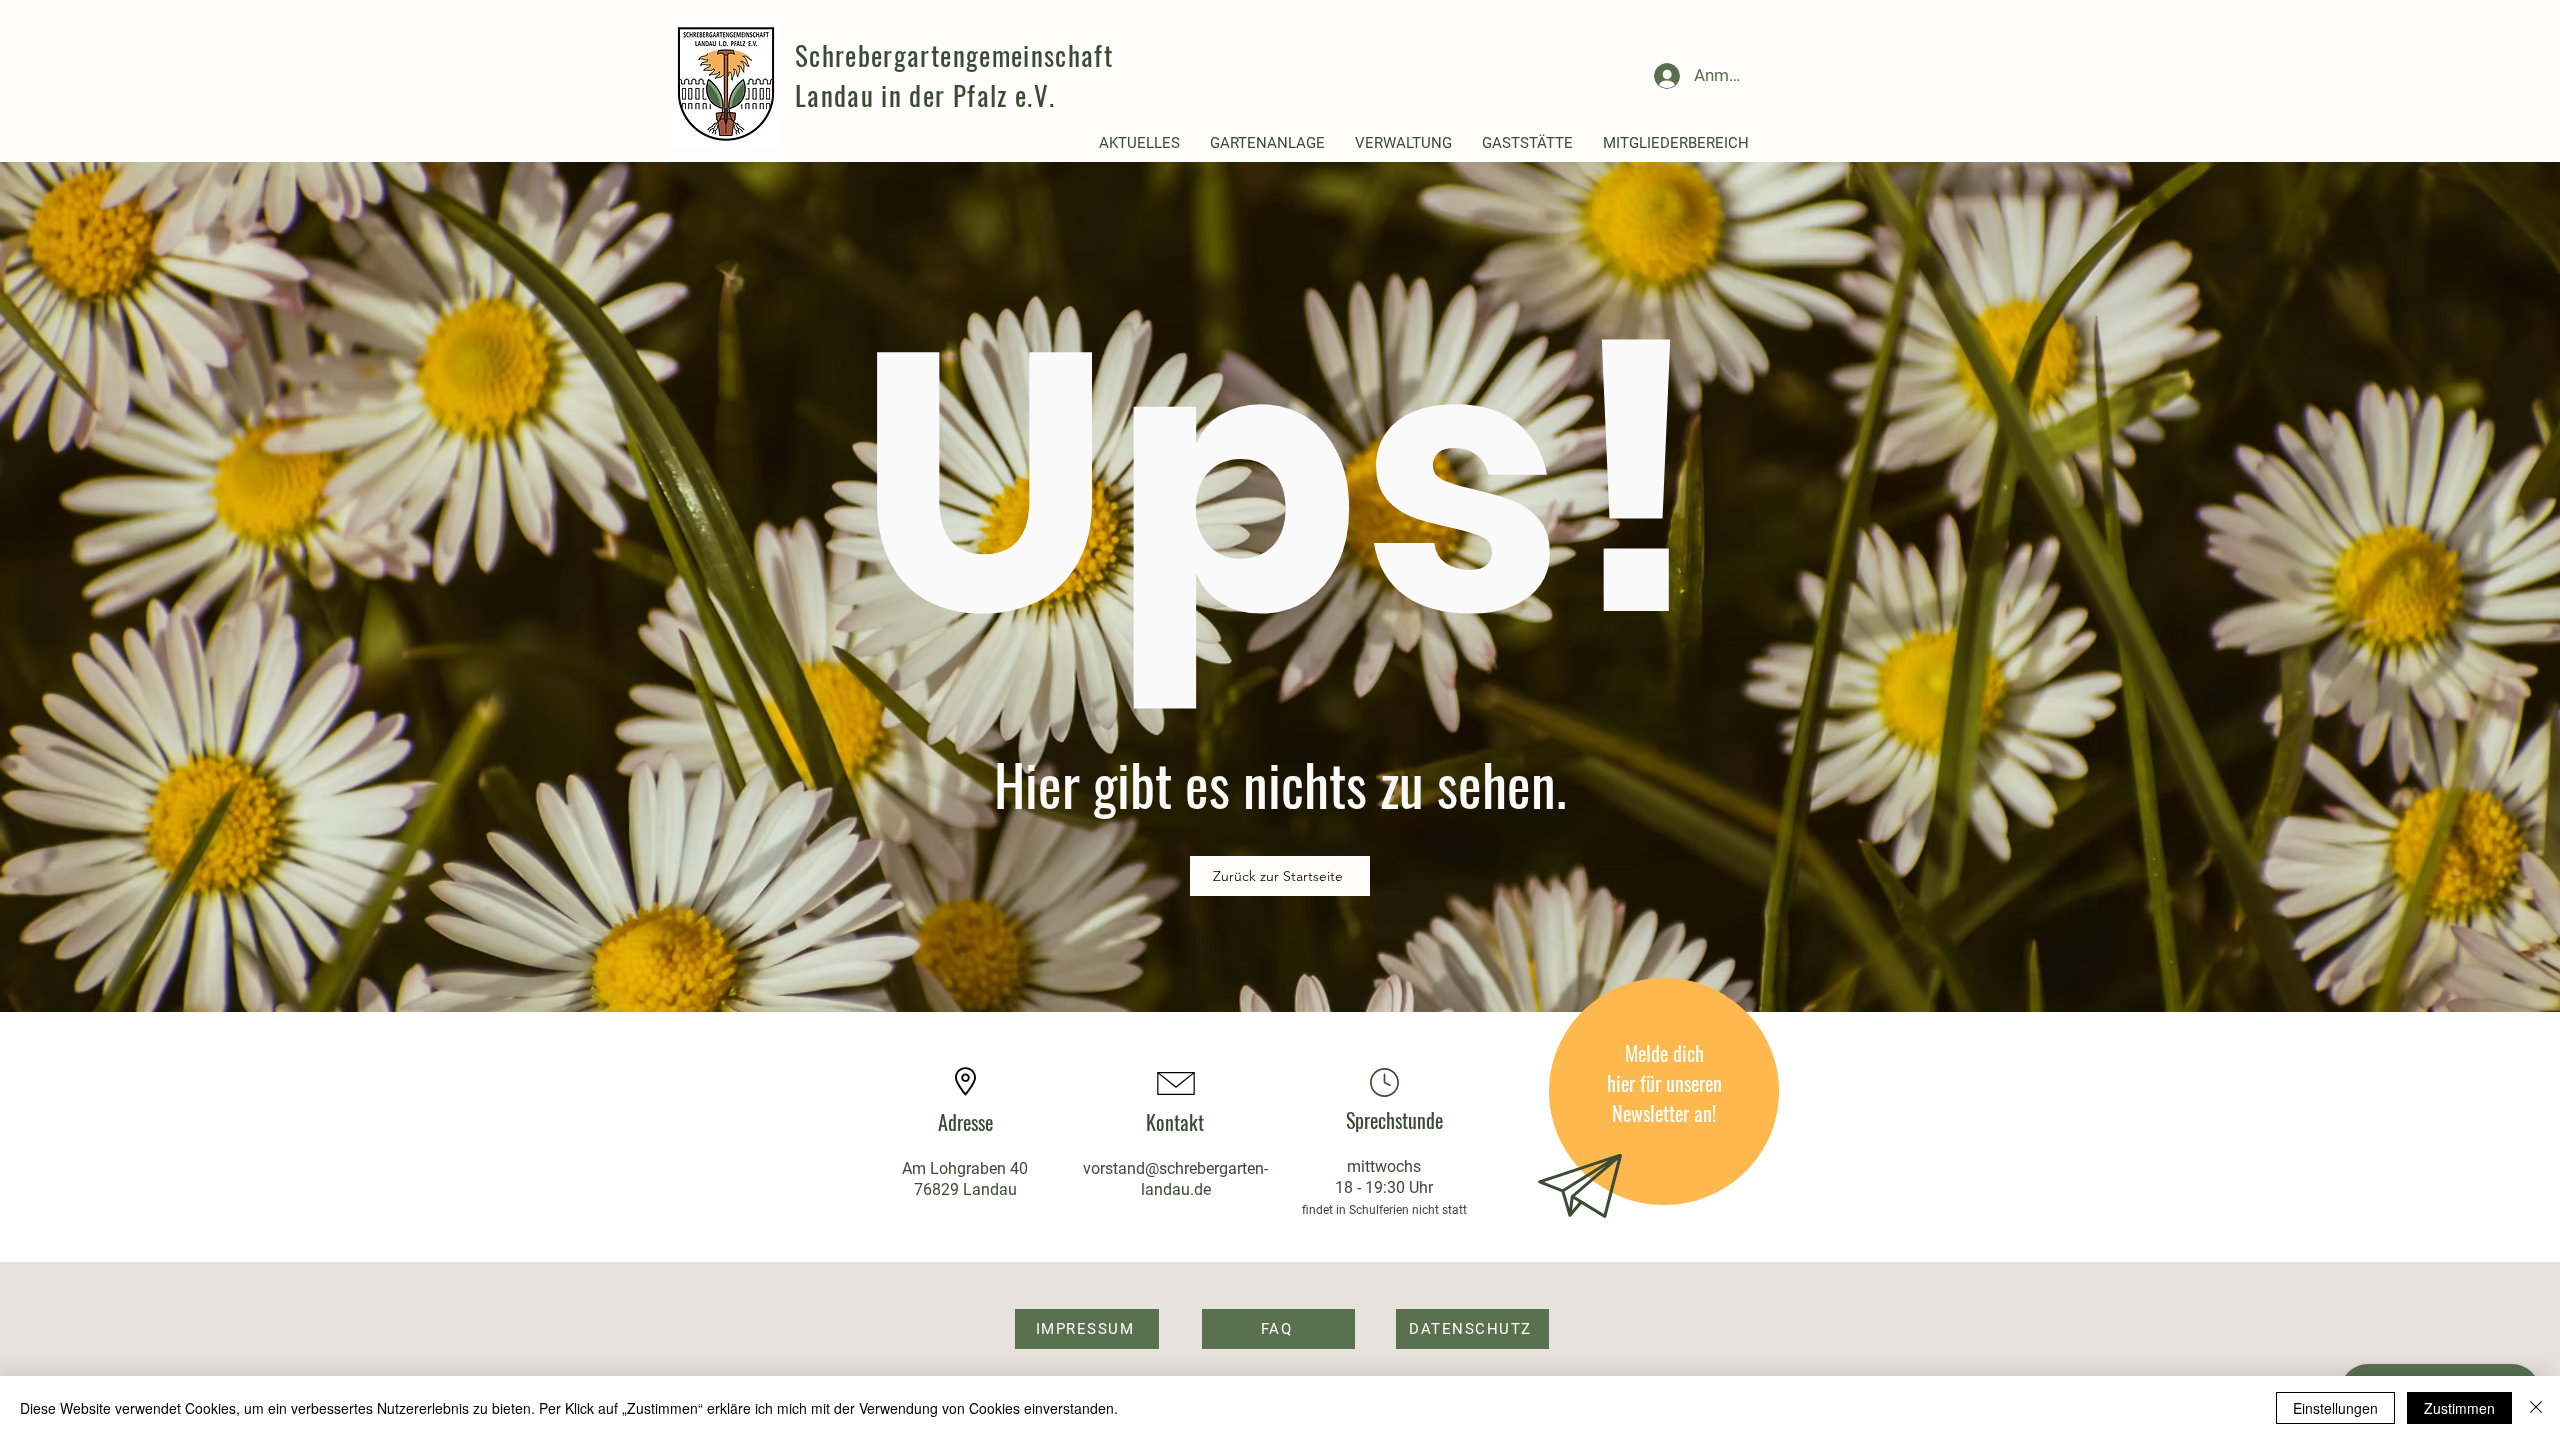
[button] (1139, 143)
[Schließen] (2536, 1408)
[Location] (1384, 1082)
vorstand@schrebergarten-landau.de (1175, 1179)
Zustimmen (2459, 1408)
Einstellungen (2335, 1408)
